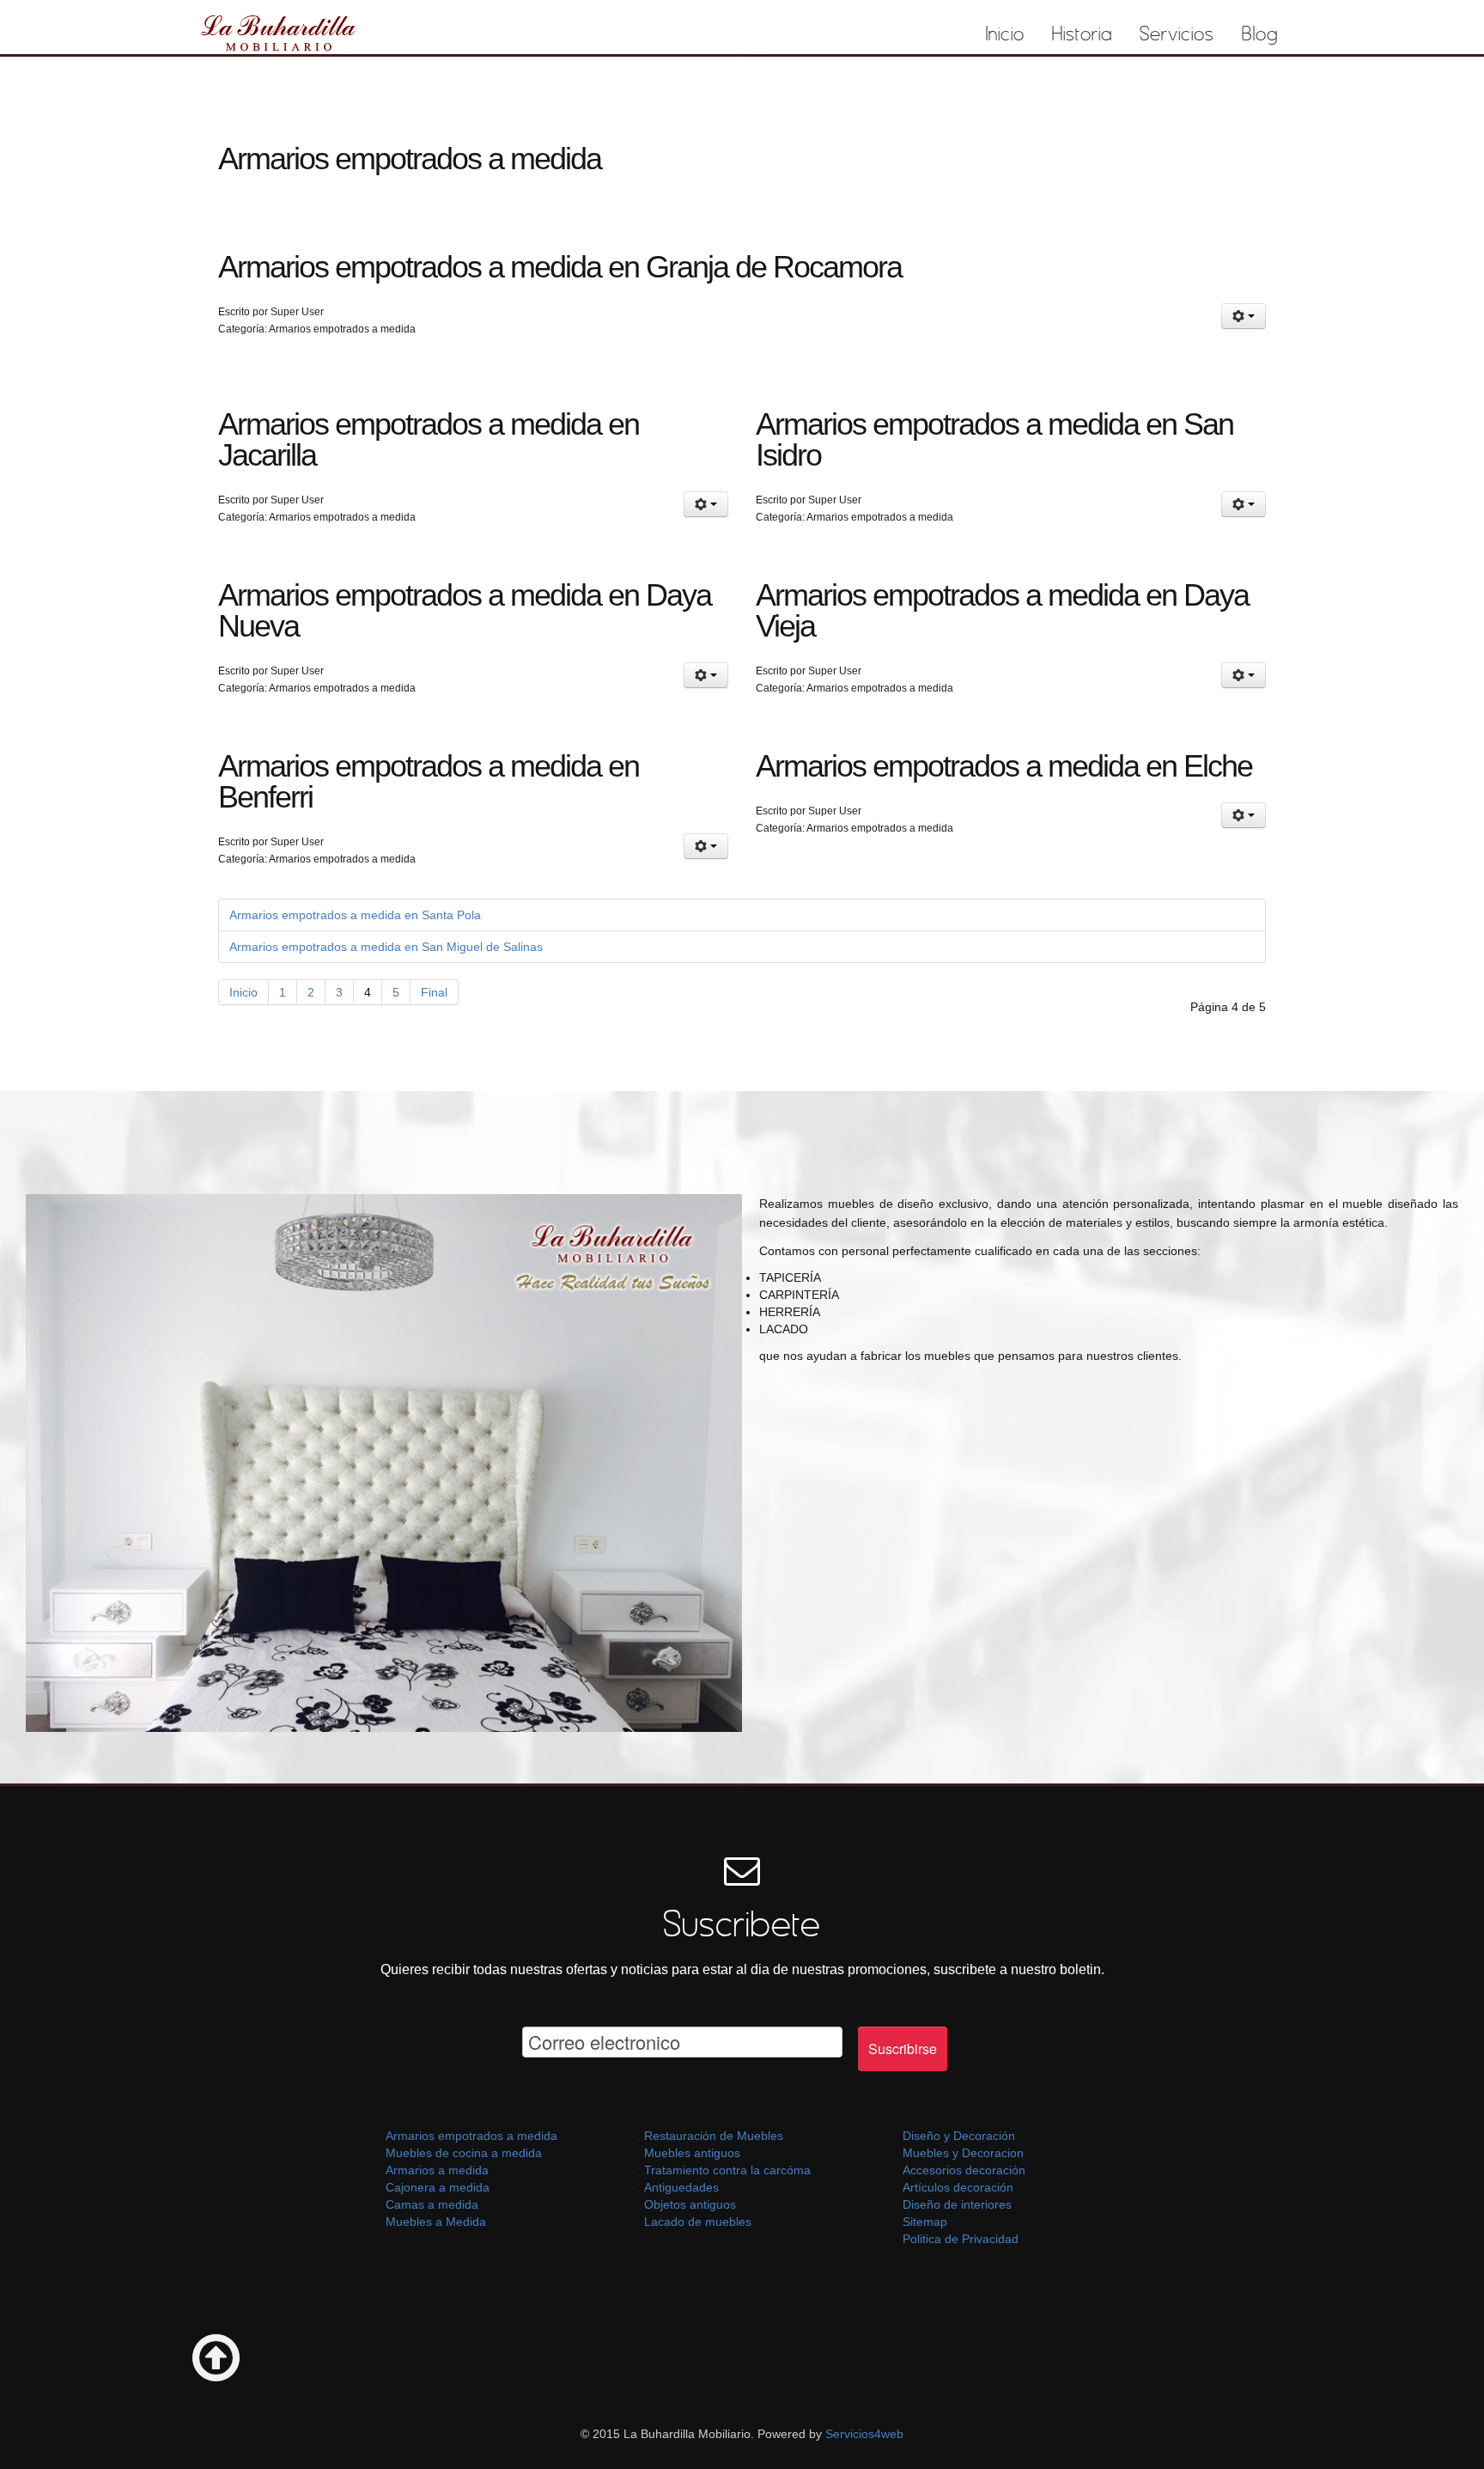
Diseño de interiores (957, 2204)
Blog (1260, 34)
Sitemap (925, 2222)
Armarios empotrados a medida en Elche (1004, 766)
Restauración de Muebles (714, 2136)
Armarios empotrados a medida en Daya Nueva (465, 610)
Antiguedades (681, 2187)
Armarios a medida (437, 2170)
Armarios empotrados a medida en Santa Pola (355, 915)
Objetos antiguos (690, 2204)
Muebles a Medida (436, 2222)
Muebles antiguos (692, 2153)
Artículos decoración (958, 2187)
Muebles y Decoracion (963, 2153)
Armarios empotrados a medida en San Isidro (994, 439)
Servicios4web (863, 2434)
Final (434, 992)
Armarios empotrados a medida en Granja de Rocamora (560, 267)
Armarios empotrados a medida (471, 2136)
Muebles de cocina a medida (464, 2153)
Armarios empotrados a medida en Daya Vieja (1002, 610)
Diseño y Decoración (959, 2136)
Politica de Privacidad (961, 2239)
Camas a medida (432, 2204)
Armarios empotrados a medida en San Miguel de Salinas (386, 947)
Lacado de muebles (698, 2222)
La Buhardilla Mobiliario (279, 32)
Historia (1082, 34)
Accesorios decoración (964, 2170)
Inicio (1005, 34)
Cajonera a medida (438, 2187)
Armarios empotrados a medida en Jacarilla (429, 439)
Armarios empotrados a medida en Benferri (429, 781)
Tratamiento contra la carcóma (727, 2170)
